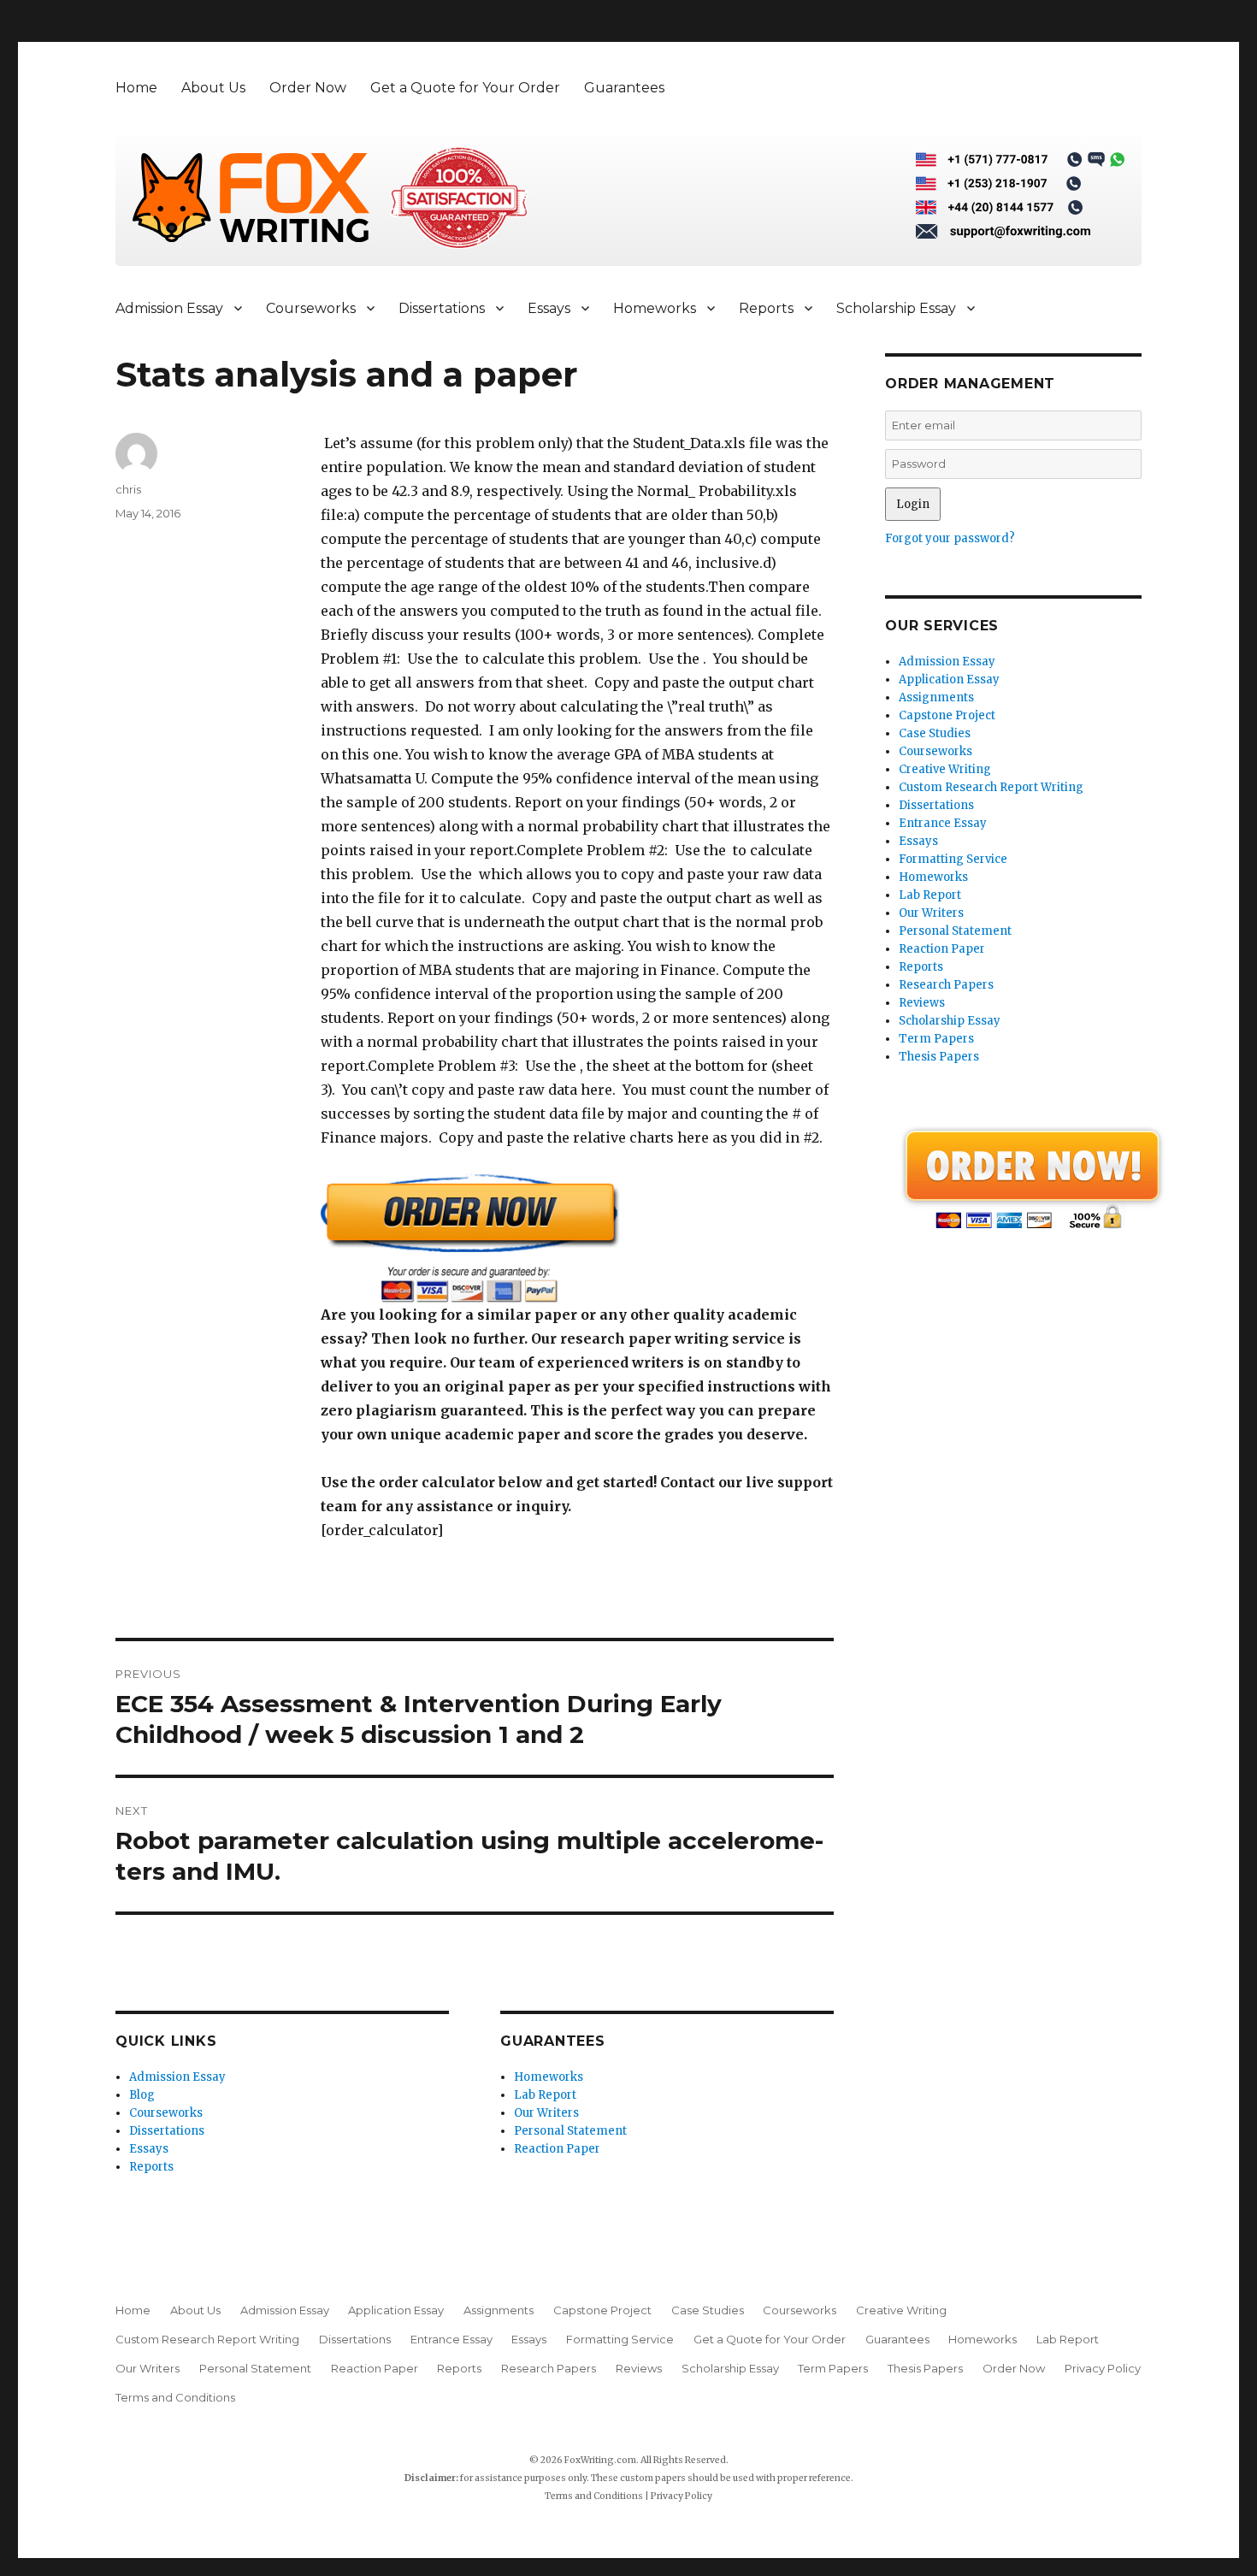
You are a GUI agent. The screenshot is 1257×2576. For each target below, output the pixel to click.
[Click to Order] (577, 1238)
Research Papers (946, 985)
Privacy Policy (1103, 2368)
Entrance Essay (943, 823)
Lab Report (545, 2095)
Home (136, 88)
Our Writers (546, 2113)
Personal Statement (570, 2131)
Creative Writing (945, 769)
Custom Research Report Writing (991, 787)
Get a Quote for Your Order (465, 88)
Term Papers (936, 1039)
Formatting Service (953, 859)
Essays (549, 308)
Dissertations (442, 308)
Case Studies (935, 733)
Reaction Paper (557, 2149)
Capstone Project (947, 715)
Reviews (922, 1003)
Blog (142, 2095)
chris (128, 489)
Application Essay (949, 679)
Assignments (936, 697)
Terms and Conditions (175, 2397)
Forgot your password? (950, 538)
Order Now (308, 88)
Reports (766, 308)
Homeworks (655, 308)
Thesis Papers (939, 1057)
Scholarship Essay (896, 308)
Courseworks (311, 308)
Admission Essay (169, 308)
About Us (213, 88)
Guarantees (624, 88)
